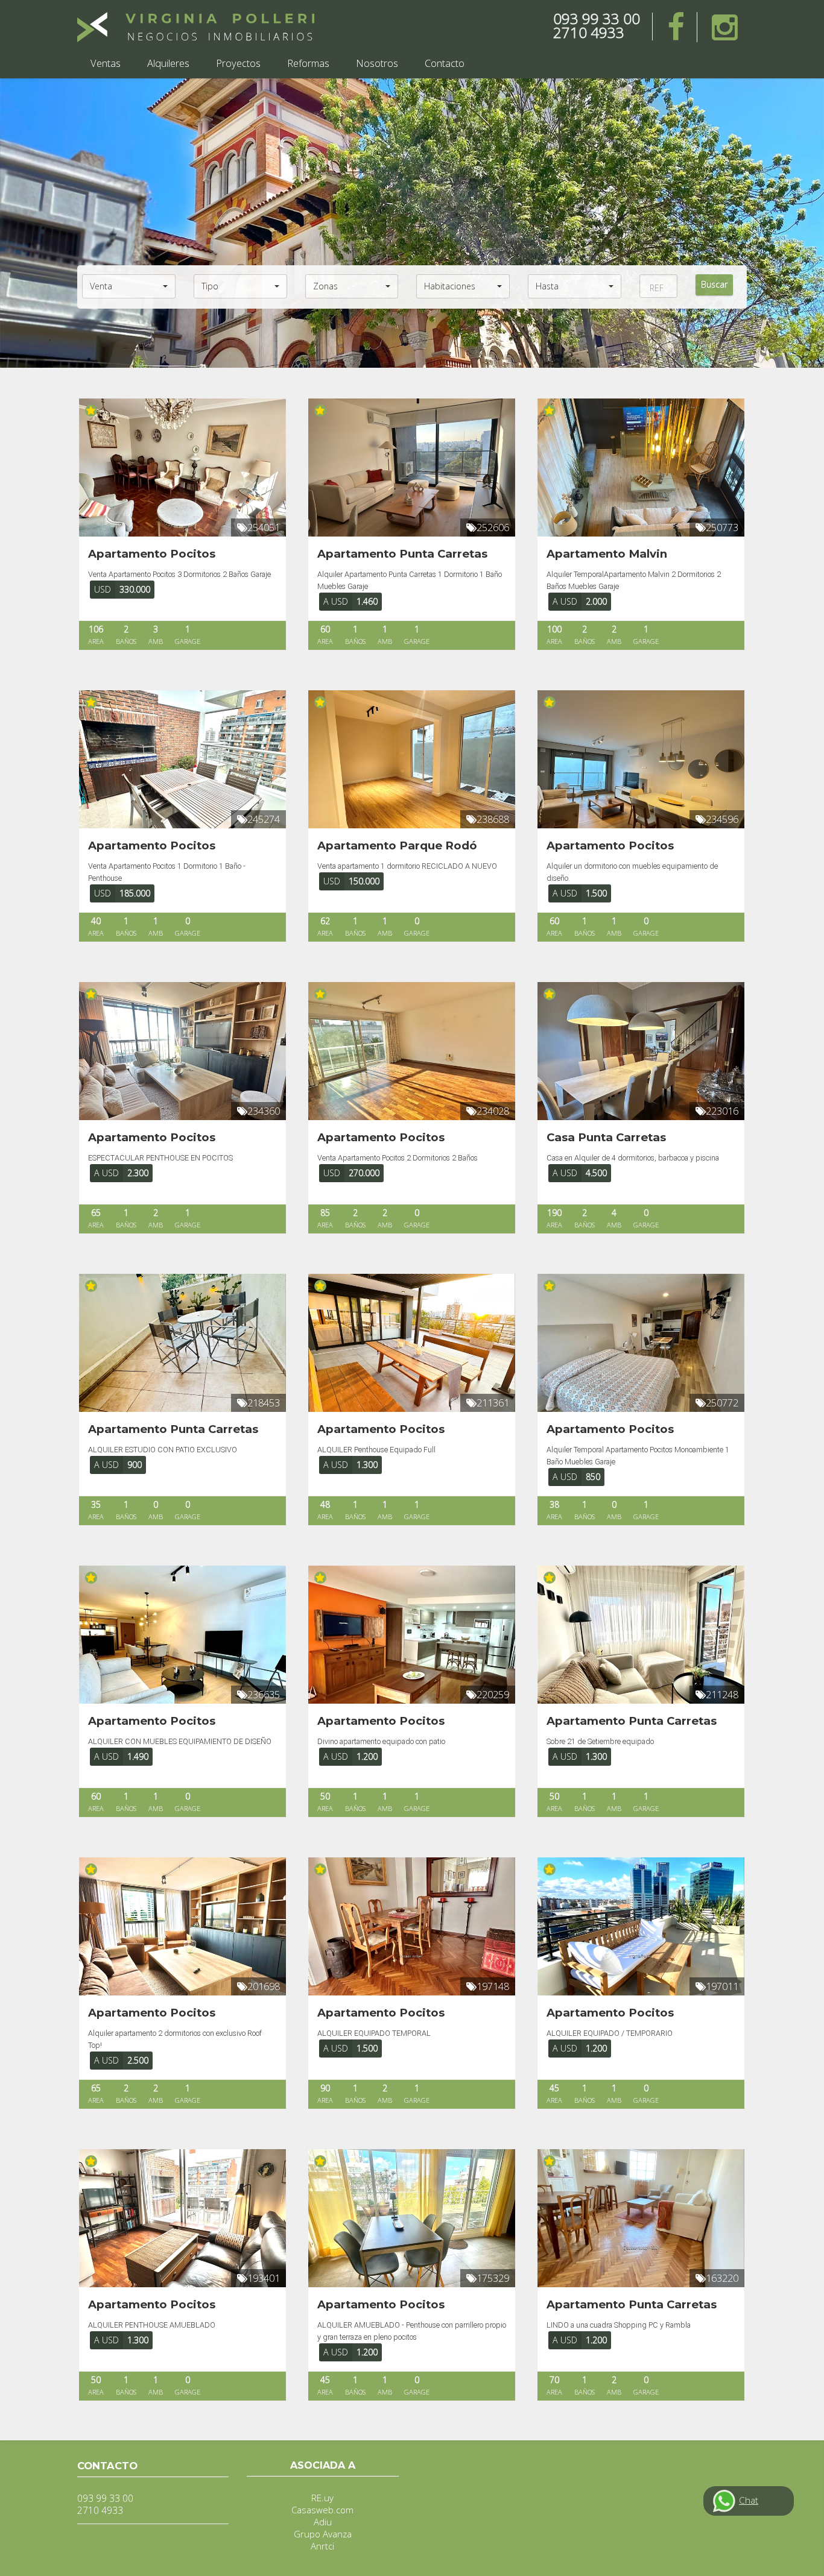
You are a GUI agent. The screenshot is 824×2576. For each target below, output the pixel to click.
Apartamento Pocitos (152, 554)
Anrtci (322, 2546)
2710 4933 (589, 32)
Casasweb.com (322, 2510)
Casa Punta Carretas (606, 1137)
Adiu (323, 2522)
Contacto (445, 63)
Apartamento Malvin (607, 554)
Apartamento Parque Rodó (397, 846)
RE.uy (322, 2498)
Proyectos (238, 63)
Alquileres (168, 63)
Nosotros (377, 63)
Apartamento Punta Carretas (402, 554)
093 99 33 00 (597, 18)
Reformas (308, 63)
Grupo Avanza (323, 2534)
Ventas (106, 63)
